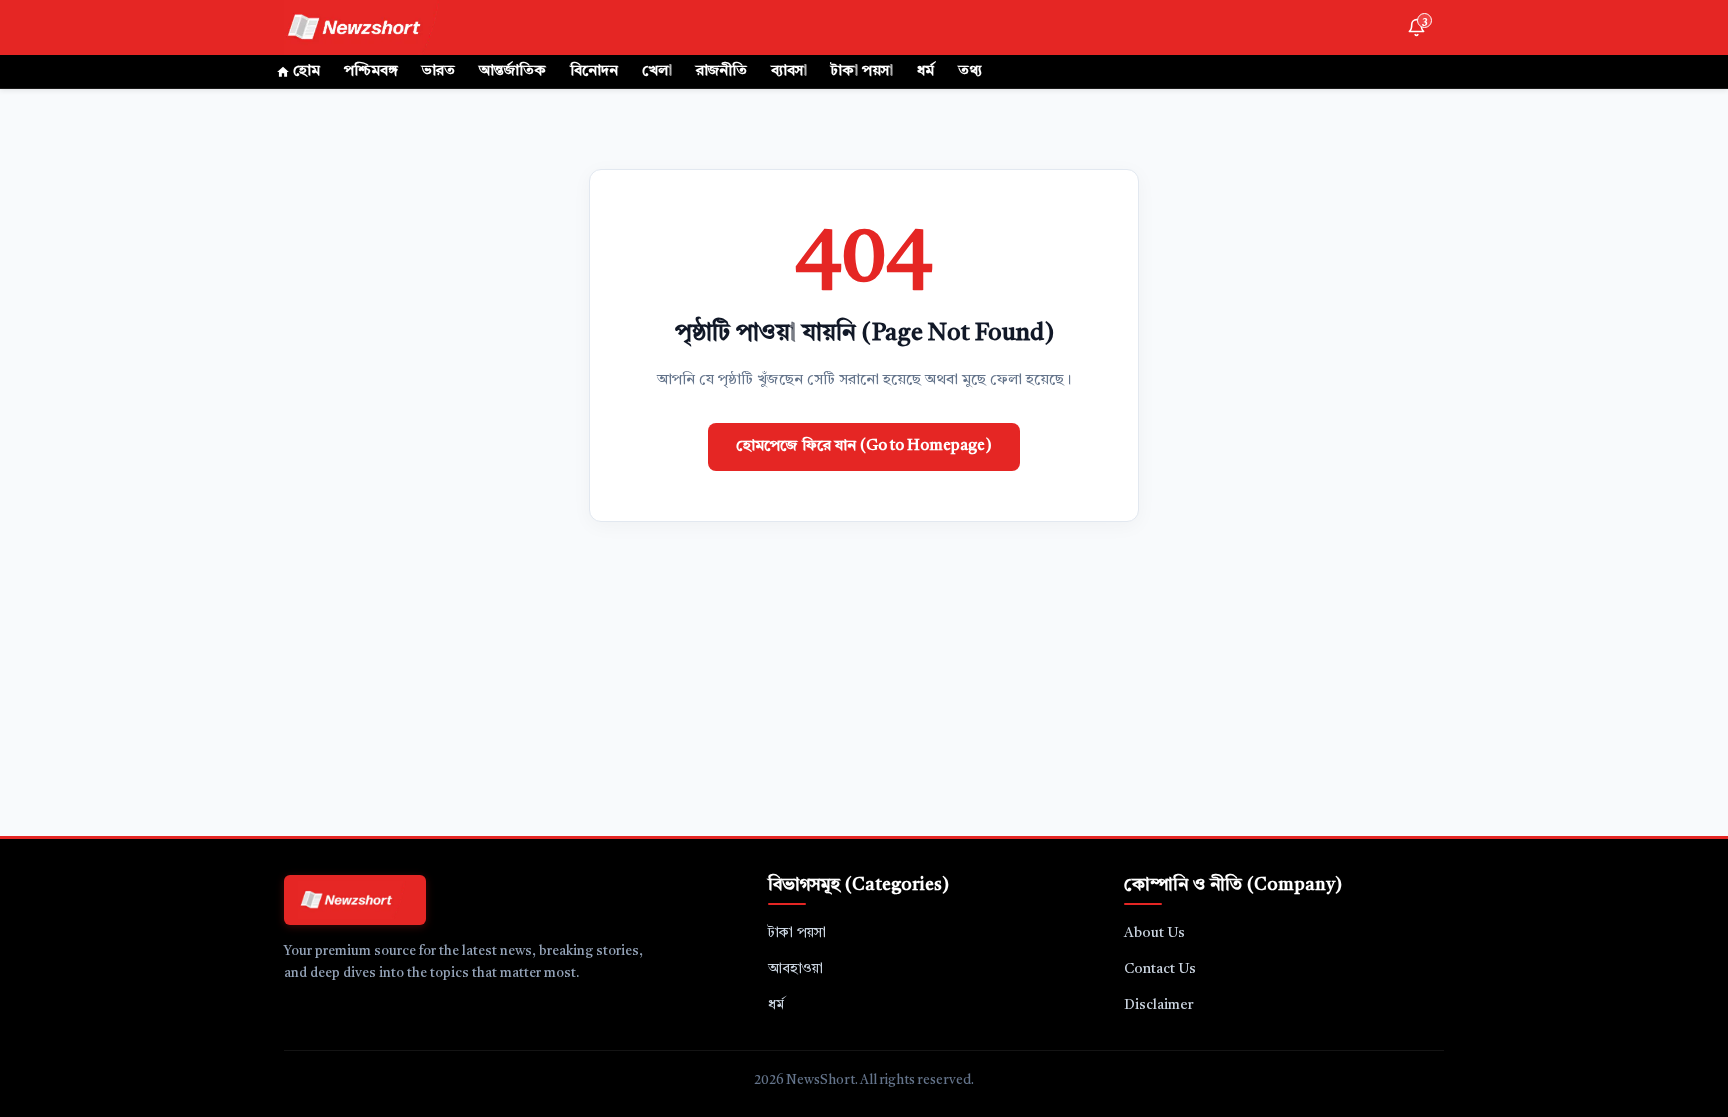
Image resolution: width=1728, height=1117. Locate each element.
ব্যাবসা (789, 71)
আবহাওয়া (795, 969)
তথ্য (970, 71)
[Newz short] (366, 27)
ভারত (438, 71)
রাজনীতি (721, 71)
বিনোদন (594, 71)
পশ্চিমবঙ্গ (371, 71)
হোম (306, 71)
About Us (1154, 933)
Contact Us (1160, 969)
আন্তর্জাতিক (512, 71)
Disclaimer (1159, 1005)
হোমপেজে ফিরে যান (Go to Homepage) (864, 446)
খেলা (657, 71)
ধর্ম (925, 71)
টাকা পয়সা (862, 71)
